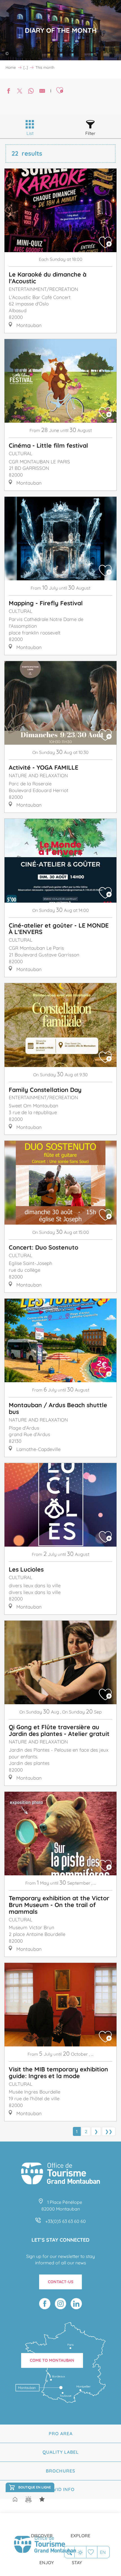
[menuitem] (42, 2531)
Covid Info (61, 2489)
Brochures (60, 2471)
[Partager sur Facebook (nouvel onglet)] (8, 92)
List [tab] (30, 133)
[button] (69, 2552)
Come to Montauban (52, 2360)
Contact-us (61, 2282)
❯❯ (109, 2131)
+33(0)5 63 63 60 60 (66, 2221)
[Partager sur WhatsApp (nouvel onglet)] (31, 92)
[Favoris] (92, 2552)
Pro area (61, 2434)
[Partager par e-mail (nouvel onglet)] (42, 92)
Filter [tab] (90, 133)
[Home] (15, 2500)
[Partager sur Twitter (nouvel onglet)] (20, 92)
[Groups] (28, 2499)
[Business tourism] (42, 2499)
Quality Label (61, 2452)
